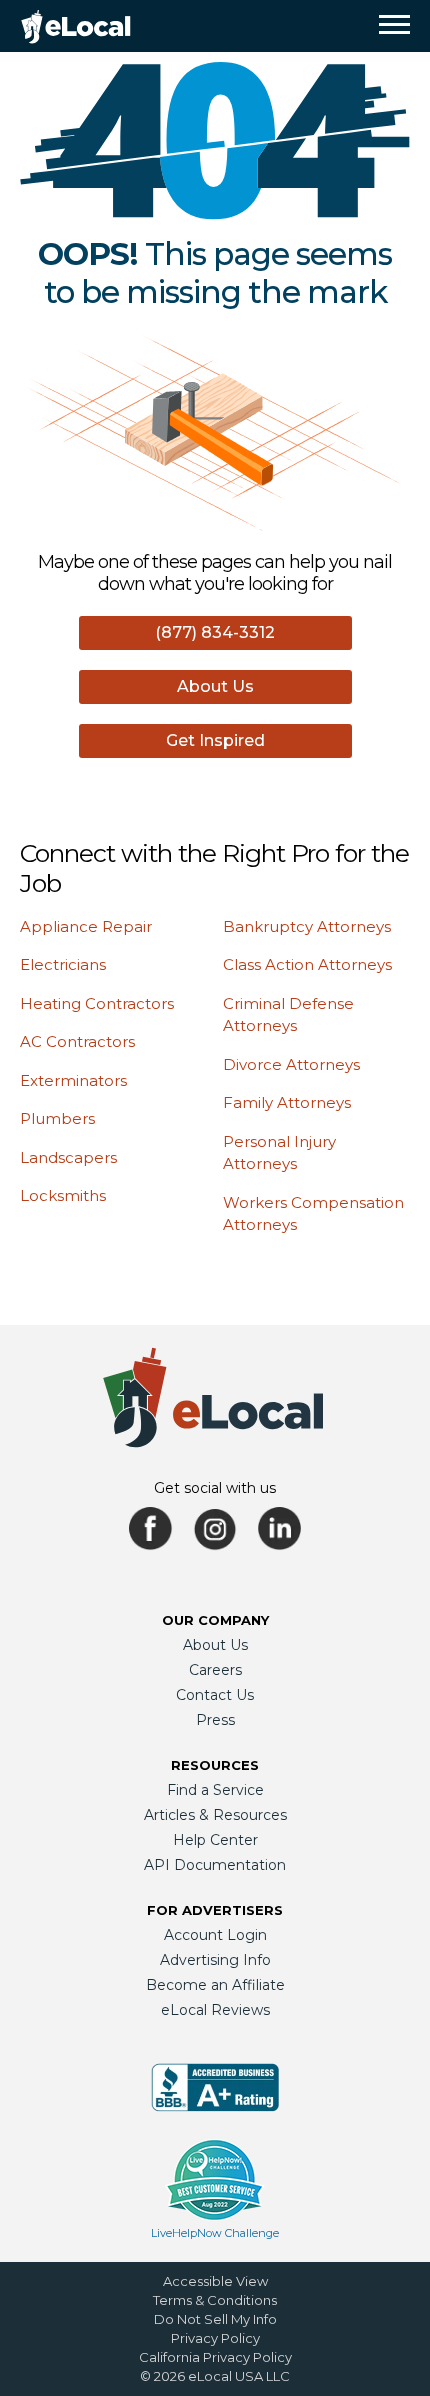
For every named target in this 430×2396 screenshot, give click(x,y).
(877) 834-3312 (215, 632)
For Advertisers (215, 1910)
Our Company (215, 1620)
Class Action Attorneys (307, 964)
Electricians (63, 964)
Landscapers (68, 1157)
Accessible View (215, 2281)
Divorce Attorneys (291, 1064)
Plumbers (57, 1118)
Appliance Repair (86, 926)
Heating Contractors (97, 1003)
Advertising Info (215, 1960)
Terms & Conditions (215, 2300)
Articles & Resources (215, 1815)
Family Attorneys (287, 1102)
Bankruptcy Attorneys (307, 926)
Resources (215, 1765)
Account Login (215, 1935)
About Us (215, 686)
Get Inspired (215, 740)
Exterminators (73, 1080)
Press (215, 1720)
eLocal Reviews (215, 2010)
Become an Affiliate (215, 1985)
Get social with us (215, 1488)
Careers (215, 1670)
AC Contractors (77, 1041)
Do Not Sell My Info (215, 2319)
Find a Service (215, 1790)
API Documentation (215, 1865)
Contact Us (215, 1695)
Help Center (215, 1840)
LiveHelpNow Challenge (215, 2233)
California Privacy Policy (215, 2357)
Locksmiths (63, 1195)
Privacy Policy (215, 2338)
